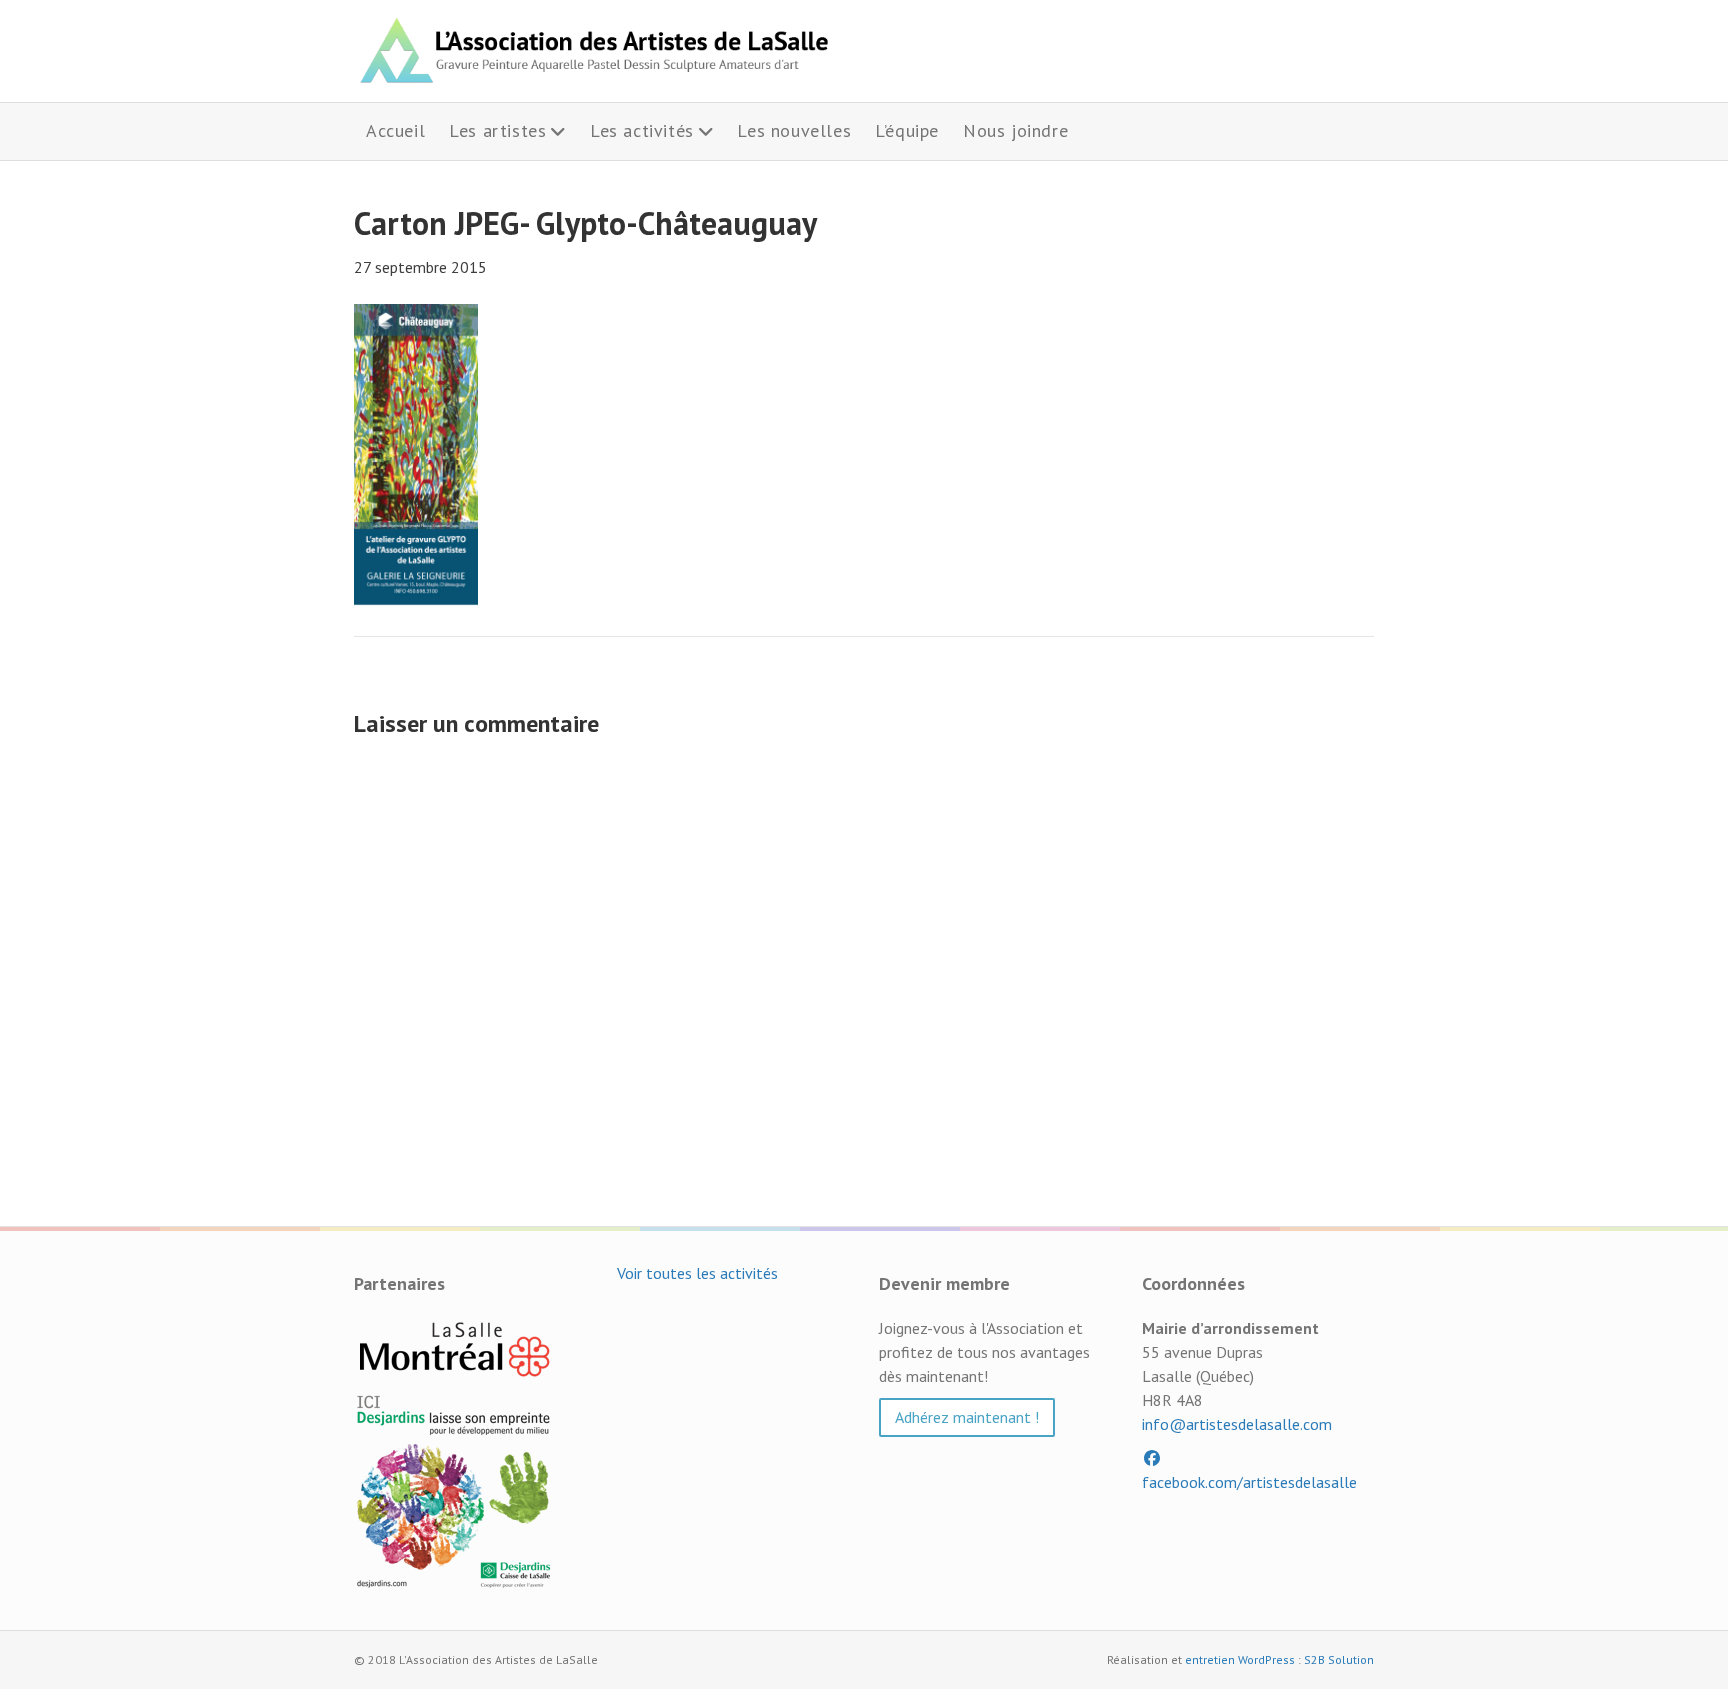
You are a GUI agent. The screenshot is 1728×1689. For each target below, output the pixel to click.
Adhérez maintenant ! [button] (967, 1417)
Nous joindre (1015, 130)
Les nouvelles (794, 130)
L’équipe (907, 130)
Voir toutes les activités (697, 1273)
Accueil (395, 130)
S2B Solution (1339, 1659)
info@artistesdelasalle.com (1237, 1424)
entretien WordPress (1240, 1659)
